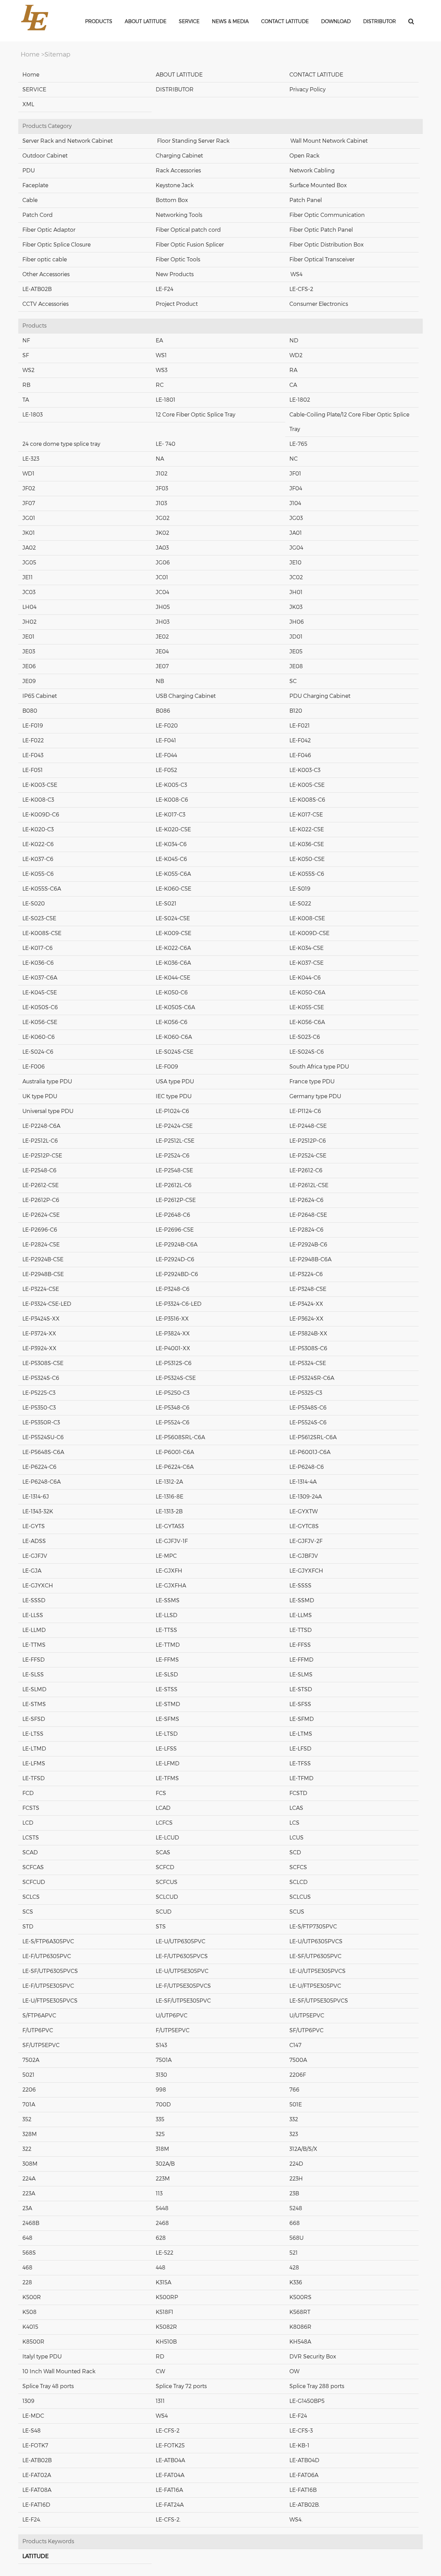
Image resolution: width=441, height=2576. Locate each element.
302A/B (165, 2164)
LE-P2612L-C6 (174, 1185)
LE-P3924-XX (39, 1348)
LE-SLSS (33, 1675)
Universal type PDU (48, 1111)
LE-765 (298, 444)
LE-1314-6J (36, 1497)
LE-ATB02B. (305, 2505)
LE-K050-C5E (307, 859)
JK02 (162, 533)
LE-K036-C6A (173, 963)
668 (295, 2223)
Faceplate (35, 185)
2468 (162, 2223)
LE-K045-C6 (171, 859)
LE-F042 (300, 740)
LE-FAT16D (36, 2505)
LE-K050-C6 (172, 993)
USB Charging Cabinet (186, 696)
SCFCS (298, 1867)
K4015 (30, 2327)
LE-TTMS (34, 1645)
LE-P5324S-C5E (176, 1378)
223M (163, 2179)
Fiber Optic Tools (178, 259)
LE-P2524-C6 (173, 1156)
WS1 (161, 355)
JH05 (163, 607)
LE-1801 (166, 400)
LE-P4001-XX (173, 1348)
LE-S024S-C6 (307, 1052)
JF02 (29, 488)
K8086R (300, 2327)
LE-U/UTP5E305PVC (182, 1971)
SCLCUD (167, 1897)
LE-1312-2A (169, 1482)
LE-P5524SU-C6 (43, 1437)
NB (160, 681)
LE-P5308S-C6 (308, 1348)
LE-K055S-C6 (307, 874)
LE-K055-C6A (173, 874)
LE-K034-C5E (306, 948)
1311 (160, 2401)
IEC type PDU (174, 1096)
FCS (161, 1793)
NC (294, 459)
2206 (29, 2090)
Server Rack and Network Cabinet (68, 141)
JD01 (296, 637)
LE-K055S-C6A (42, 889)
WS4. (296, 2520)
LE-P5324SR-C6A (312, 1378)
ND (294, 340)
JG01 (29, 518)
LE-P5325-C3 (306, 1393)
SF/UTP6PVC (306, 2030)
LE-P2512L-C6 (40, 1141)
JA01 (296, 533)
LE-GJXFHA (171, 1586)
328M (30, 2134)
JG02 (163, 518)
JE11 (28, 577)
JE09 (29, 681)
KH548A (300, 2342)
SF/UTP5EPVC (41, 2045)
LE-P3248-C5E (308, 1289)
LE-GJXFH (169, 1571)
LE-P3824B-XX (308, 1334)
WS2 (28, 370)
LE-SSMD (302, 1600)
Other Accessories (46, 274)
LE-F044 (166, 755)
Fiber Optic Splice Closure (57, 245)
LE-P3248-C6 (173, 1289)
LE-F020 (167, 726)
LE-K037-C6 (38, 859)
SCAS (163, 1852)
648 (27, 2238)
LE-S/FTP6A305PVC (48, 1941)
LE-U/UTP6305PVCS (316, 1941)
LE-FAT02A (37, 2475)
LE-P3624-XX (306, 1319)
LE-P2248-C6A (41, 1126)
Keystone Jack (175, 185)
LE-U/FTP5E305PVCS (50, 2001)
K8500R (33, 2342)
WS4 (296, 274)
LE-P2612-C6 (306, 1170)
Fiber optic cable (45, 259)
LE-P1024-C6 (172, 1111)
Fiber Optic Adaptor (49, 230)
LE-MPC (166, 1556)
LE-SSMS (168, 1600)
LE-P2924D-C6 (175, 1259)
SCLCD (299, 1882)
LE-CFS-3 (301, 2431)
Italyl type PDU (42, 2357)
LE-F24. (32, 2520)
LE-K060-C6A (174, 1037)
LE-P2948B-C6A (310, 1259)
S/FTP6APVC (39, 2016)
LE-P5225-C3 (39, 1393)
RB (26, 385)
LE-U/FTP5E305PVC (315, 1986)
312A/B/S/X (303, 2149)
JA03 (162, 548)
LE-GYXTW (304, 1511)
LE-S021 (166, 904)
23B (294, 2193)
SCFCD (165, 1867)
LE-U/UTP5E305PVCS (317, 1971)
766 (294, 2090)
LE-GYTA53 (170, 1526)
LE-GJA (32, 1571)
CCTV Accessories (45, 304)
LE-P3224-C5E (41, 1289)
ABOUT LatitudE (146, 21)
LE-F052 (166, 770)
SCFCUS (167, 1882)
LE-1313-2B (169, 1511)
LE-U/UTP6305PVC (181, 1941)
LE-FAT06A (304, 2475)
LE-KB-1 (299, 2445)
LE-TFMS (167, 1778)
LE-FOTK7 (35, 2445)
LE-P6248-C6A (42, 1482)
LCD (28, 1823)
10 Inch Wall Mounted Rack (59, 2371)
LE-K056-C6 (172, 1022)
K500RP (167, 2297)
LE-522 (165, 2253)
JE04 (162, 651)
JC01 (162, 577)
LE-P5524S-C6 (308, 1422)
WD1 (28, 474)
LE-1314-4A (303, 1482)
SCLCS (31, 1897)
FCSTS (31, 1808)
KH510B (166, 2342)
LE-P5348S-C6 (308, 1408)
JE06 (29, 666)
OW (294, 2371)
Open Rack (304, 156)
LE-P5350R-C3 (41, 1422)
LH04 (29, 607)
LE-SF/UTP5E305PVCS (319, 2001)
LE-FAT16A (169, 2490)
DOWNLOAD (336, 21)
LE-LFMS (34, 1763)
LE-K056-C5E (40, 1022)
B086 (163, 711)
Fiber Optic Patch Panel (321, 230)
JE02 (162, 637)
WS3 (162, 370)
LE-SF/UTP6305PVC (315, 1956)
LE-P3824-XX (173, 1334)
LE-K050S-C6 (40, 1007)
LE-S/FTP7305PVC (313, 1927)
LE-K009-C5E (173, 933)
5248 (296, 2208)
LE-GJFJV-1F (172, 1541)
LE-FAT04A (170, 2475)
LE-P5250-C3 (173, 1393)
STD (28, 1927)
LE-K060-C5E (173, 889)
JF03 (162, 488)
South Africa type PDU (319, 1067)
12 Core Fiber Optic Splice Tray (196, 415)
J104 (295, 503)
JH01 (296, 592)
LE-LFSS (166, 1749)
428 (294, 2268)
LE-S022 (300, 904)
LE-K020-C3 (38, 829)
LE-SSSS (300, 1586)
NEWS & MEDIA (230, 21)
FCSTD (298, 1793)
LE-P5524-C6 (173, 1422)
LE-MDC (33, 2416)
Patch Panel (306, 200)
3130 (161, 2075)
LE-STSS (167, 1689)
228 (27, 2282)
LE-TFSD (34, 1778)
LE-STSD (301, 1689)
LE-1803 (33, 415)
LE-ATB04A (170, 2460)
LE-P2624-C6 (306, 1200)
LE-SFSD (34, 1719)
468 (27, 2268)
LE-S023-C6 (305, 1037)
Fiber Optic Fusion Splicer (190, 245)
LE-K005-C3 (171, 785)
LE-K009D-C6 (41, 815)
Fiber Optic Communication (327, 215)
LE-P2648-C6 (173, 1215)
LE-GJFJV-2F (306, 1541)
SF (26, 355)
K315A (163, 2282)
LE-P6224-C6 (39, 1467)
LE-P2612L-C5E (309, 1185)
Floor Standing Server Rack (193, 141)
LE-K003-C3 (305, 770)
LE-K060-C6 (39, 1037)
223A (29, 2193)
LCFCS (164, 1823)
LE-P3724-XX (39, 1334)
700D (163, 2104)
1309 (28, 2401)
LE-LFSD (300, 1749)
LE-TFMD (301, 1778)
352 (27, 2119)
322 (27, 2149)
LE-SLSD (167, 1675)
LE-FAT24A (170, 2505)
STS (161, 1927)
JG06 (163, 563)
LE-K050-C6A (307, 993)
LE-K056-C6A (307, 1022)
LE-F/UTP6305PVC (47, 1956)
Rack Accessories (178, 171)
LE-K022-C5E (307, 829)
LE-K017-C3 (171, 815)
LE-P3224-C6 (306, 1274)
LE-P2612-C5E (40, 1185)
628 (161, 2238)
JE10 (295, 563)
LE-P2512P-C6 (308, 1141)
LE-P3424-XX (306, 1304)
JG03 (296, 518)
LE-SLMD (34, 1689)
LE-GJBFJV (304, 1556)
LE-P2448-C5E (308, 1126)
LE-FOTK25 (170, 2445)
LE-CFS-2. (168, 2520)
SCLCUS (300, 1897)
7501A (164, 2060)
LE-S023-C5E (39, 918)
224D (296, 2164)
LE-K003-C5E (40, 785)
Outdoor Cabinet (45, 156)
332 (294, 2119)
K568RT (300, 2312)
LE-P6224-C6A (175, 1467)
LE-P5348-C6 (173, 1408)
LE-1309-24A (306, 1497)
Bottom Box (172, 200)
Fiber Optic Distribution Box (326, 245)
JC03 (29, 592)
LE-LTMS (301, 1734)
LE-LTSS (33, 1734)
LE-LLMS (301, 1615)
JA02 (29, 548)
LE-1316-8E (170, 1497)
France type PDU (312, 1081)
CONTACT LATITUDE (316, 75)
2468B (31, 2223)
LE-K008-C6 (172, 800)
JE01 (28, 637)
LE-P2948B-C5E (43, 1274)
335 (160, 2119)
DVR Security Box (313, 2357)
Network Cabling (312, 171)
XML (28, 104)
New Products (175, 274)
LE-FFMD (301, 1660)
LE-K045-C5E (40, 993)
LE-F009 (167, 1067)
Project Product (177, 304)
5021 (28, 2075)
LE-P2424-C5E (174, 1126)
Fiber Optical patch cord (188, 230)
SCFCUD (34, 1882)
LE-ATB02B (37, 289)
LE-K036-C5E (307, 844)
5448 (162, 2208)
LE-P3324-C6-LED (179, 1304)
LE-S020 (34, 904)
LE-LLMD (34, 1630)
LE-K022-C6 (38, 844)
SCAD (30, 1852)
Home (30, 54)
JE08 (296, 666)
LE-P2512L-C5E (175, 1141)
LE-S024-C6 (38, 1052)
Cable (30, 200)
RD (160, 2357)
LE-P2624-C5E (41, 1215)
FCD (28, 1793)
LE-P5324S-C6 (41, 1378)
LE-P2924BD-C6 (177, 1274)
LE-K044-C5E (173, 978)
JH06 (297, 622)
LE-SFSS (300, 1704)
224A (29, 2179)
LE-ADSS (34, 1541)
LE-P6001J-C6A (310, 1452)
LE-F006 (34, 1067)
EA (159, 340)
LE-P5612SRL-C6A (313, 1437)
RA (293, 370)
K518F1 (165, 2312)
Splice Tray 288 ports (317, 2386)
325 (160, 2134)
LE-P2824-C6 (306, 1230)
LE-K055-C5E (307, 1007)
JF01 (295, 474)
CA (293, 385)
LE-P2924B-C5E (43, 1259)
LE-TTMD (168, 1645)
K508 (29, 2312)
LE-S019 (300, 889)
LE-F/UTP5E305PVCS (183, 1986)
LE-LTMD (34, 1749)
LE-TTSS (166, 1630)
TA (26, 400)
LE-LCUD (167, 1838)
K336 (296, 2282)
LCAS (296, 1808)
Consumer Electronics (319, 304)
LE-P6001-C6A (175, 1452)
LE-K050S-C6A (175, 1007)
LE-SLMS (301, 1675)
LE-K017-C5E (306, 815)
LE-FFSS (300, 1645)
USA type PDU (175, 1081)
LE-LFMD (168, 1763)
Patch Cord (38, 215)
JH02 (29, 622)
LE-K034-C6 (171, 844)
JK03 (296, 607)
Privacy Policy (307, 89)
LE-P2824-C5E (41, 1245)
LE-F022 (33, 740)
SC (293, 681)
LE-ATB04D (304, 2460)
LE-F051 (33, 770)
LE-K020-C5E (173, 829)
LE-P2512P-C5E (42, 1156)
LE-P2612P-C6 (41, 1200)
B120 (296, 711)
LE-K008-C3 (38, 800)
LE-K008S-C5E (42, 933)
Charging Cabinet (179, 156)
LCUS (296, 1838)
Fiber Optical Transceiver (322, 259)
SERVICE (189, 21)
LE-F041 (166, 740)
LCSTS (31, 1838)
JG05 (29, 563)
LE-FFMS (167, 1660)
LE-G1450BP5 (307, 2401)
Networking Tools (179, 215)
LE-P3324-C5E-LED (47, 1304)
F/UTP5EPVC (173, 2030)
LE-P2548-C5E (174, 1170)
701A (29, 2104)
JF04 (296, 488)
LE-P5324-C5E (308, 1363)
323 (294, 2134)
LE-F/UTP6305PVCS (182, 1956)
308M (30, 2164)
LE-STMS (34, 1704)
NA (160, 459)
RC (160, 385)
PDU (29, 171)
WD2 (296, 355)
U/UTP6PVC (172, 2016)
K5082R (166, 2327)
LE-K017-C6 (38, 948)
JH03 (163, 622)
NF (26, 340)
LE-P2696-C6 (40, 1230)
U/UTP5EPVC (307, 2016)
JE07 (162, 666)
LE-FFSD (34, 1660)
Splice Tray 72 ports (181, 2386)
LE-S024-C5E (173, 918)
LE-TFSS (300, 1763)
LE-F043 (33, 755)
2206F (298, 2075)
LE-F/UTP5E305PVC (48, 1986)
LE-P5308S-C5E (43, 1363)
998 (161, 2090)
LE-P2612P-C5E (176, 1200)
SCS (28, 1912)
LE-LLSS (33, 1615)
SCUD (164, 1912)
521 (294, 2253)
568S (29, 2253)
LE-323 (31, 459)
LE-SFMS (167, 1719)
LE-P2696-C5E (175, 1230)
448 (161, 2268)
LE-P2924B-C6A (177, 1245)
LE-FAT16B (303, 2490)
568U (296, 2238)
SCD (295, 1852)
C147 (295, 2045)
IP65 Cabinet (40, 696)
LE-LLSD (167, 1615)
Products (99, 21)
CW (160, 2371)
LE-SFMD (302, 1719)
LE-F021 (300, 726)
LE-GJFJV (35, 1556)
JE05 (296, 651)
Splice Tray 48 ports (48, 2386)
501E (296, 2104)
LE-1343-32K (38, 1511)
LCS (294, 1823)
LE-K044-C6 (305, 978)
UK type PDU (40, 1096)
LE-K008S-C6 (307, 800)
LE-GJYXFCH (306, 1571)
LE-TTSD (301, 1630)
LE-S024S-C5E (175, 1052)
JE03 (29, 651)
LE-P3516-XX (172, 1319)
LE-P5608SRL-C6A (180, 1437)
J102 (162, 474)
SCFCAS (33, 1867)
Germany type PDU (315, 1096)
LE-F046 (300, 755)
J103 (161, 503)
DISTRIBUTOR (380, 21)
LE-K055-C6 (38, 874)
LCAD (163, 1808)
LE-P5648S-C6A (43, 1452)
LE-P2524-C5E (308, 1156)
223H (296, 2179)
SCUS (297, 1912)
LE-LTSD (167, 1734)
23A (27, 2208)
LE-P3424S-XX (41, 1319)
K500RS (300, 2297)
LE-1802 (300, 400)
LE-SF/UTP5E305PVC (183, 2001)
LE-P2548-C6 (39, 1170)
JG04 (296, 548)
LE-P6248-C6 (307, 1467)
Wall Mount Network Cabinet (329, 141)
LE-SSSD (34, 1600)
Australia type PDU (47, 1081)
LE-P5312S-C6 (174, 1363)
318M (162, 2149)
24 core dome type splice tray (61, 444)
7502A (31, 2060)
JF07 (29, 503)
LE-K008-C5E (307, 918)
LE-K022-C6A (173, 948)
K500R (32, 2297)
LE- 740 (166, 444)
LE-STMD (168, 1704)
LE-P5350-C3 (39, 1408)
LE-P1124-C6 (305, 1111)
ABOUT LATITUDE (179, 75)
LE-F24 (165, 289)
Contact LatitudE (285, 21)
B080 (30, 711)
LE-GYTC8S (304, 1526)
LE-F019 (33, 726)
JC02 (296, 577)
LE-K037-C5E (306, 963)
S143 (161, 2045)
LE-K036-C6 (38, 963)
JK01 (29, 533)
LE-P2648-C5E (308, 1215)
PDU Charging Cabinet (320, 696)
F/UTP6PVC (38, 2030)
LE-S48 (32, 2431)
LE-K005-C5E (307, 785)
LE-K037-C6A (40, 978)
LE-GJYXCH (38, 1586)
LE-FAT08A (37, 2490)
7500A (298, 2060)
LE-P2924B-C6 (308, 1245)
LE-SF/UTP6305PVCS (50, 1971)
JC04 (162, 592)
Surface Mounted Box (318, 185)
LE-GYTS (34, 1526)
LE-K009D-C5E (309, 933)
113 (159, 2193)
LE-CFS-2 (301, 289)
